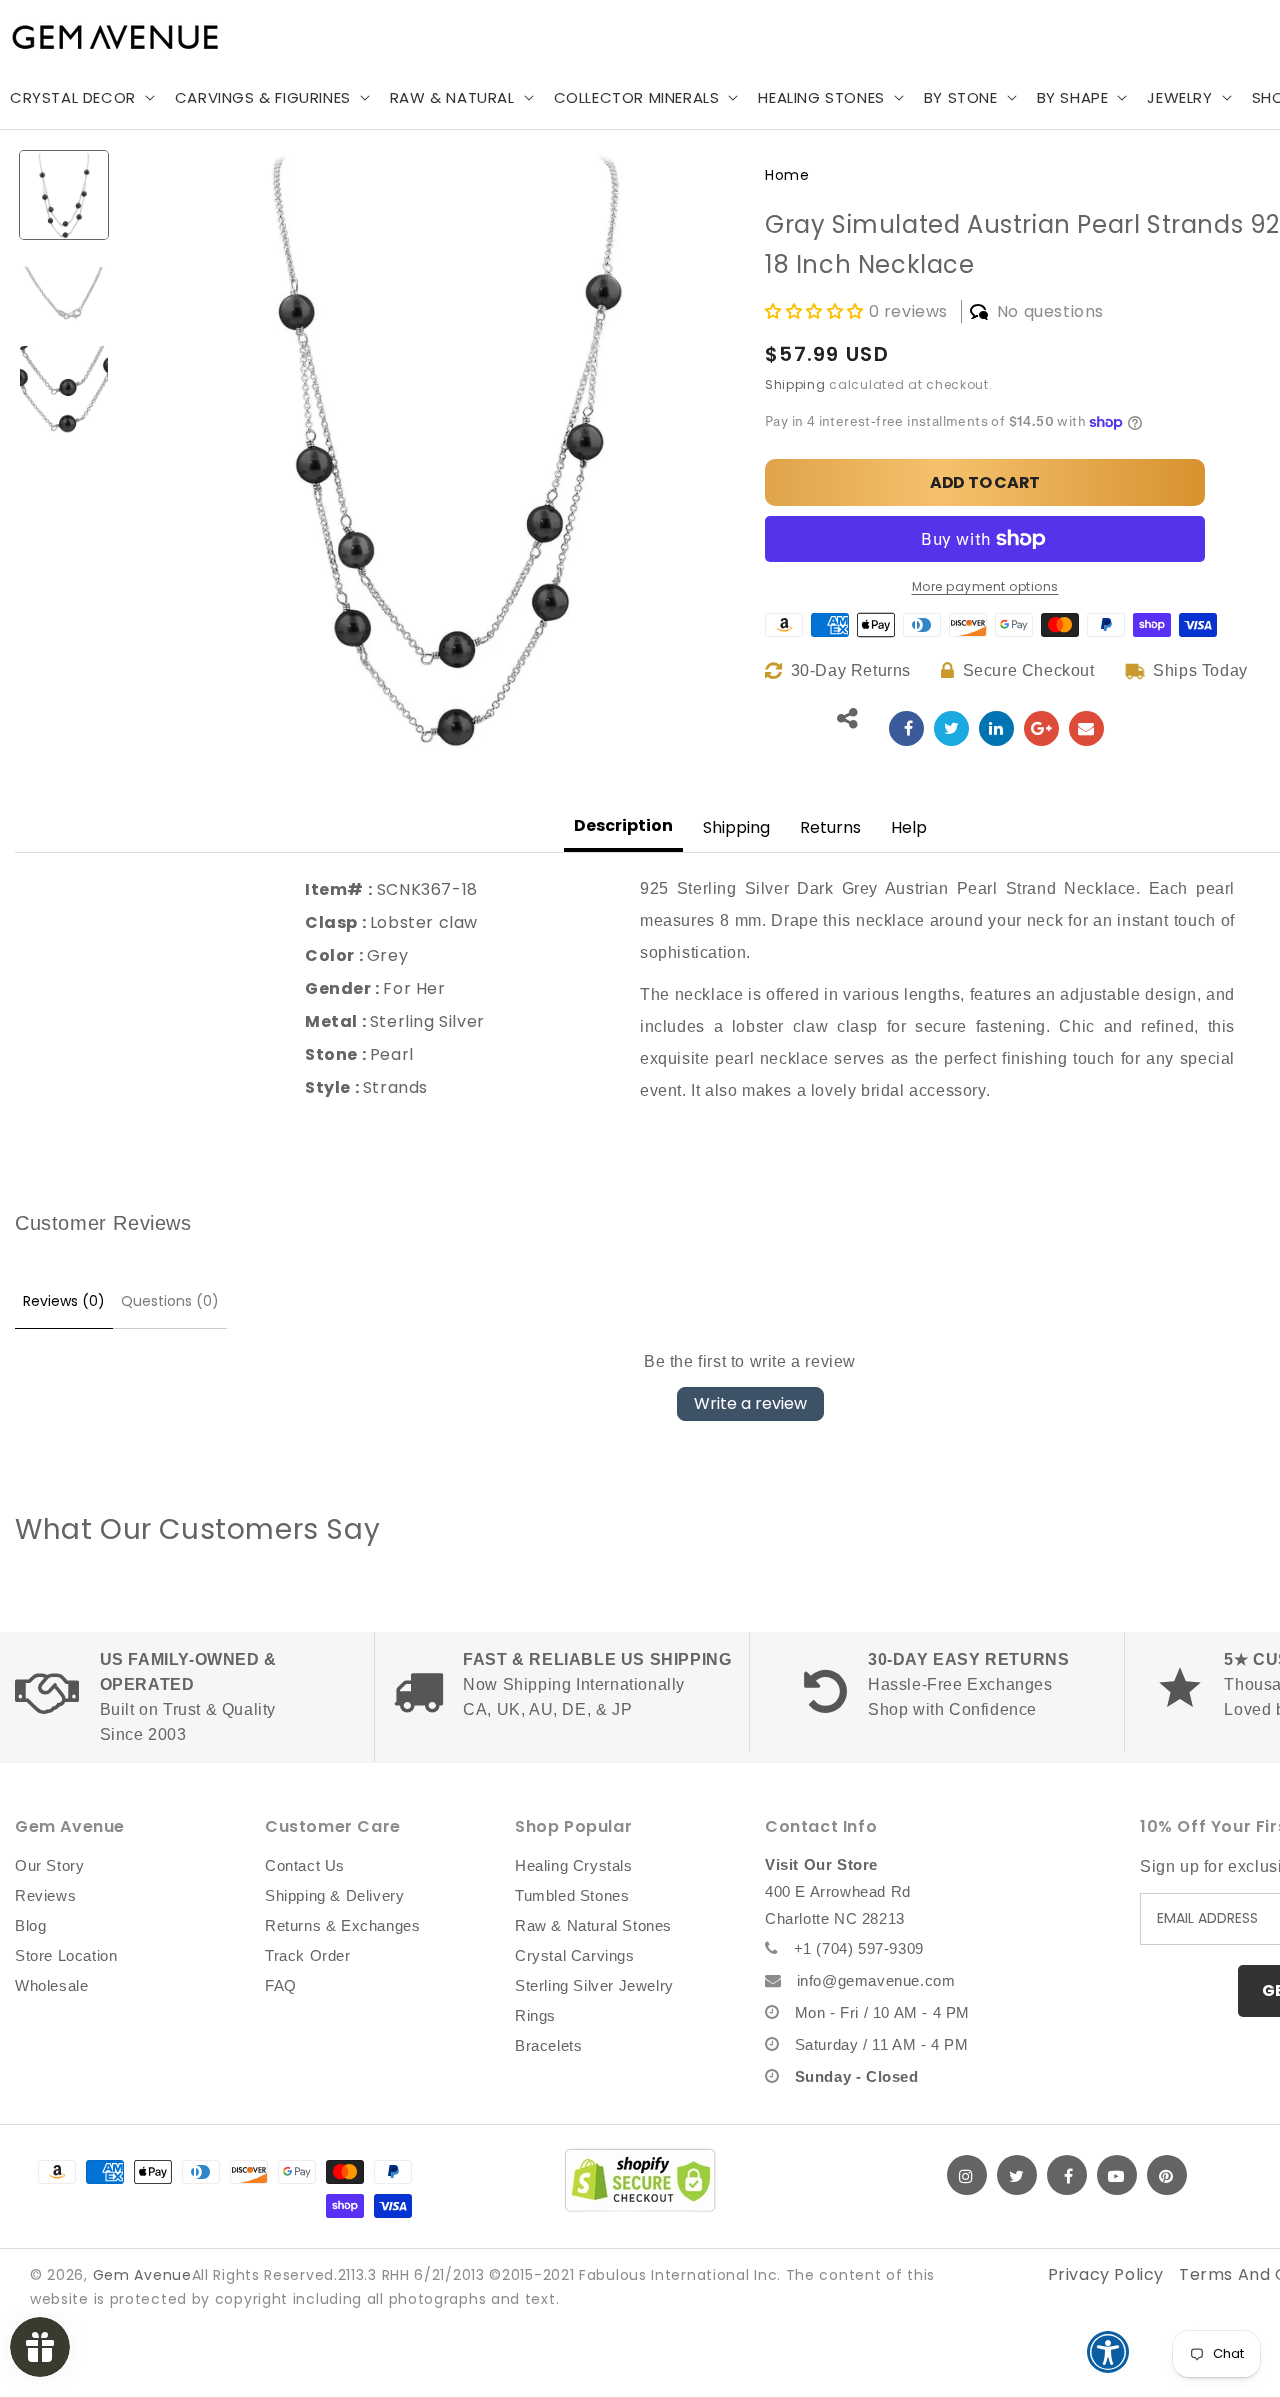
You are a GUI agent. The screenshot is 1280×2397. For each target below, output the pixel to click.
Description (623, 825)
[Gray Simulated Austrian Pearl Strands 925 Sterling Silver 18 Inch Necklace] (906, 728)
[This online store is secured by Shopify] (640, 2180)
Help (909, 827)
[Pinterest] (1167, 2175)
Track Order (308, 1955)
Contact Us (305, 1865)
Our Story (49, 1865)
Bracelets (548, 2045)
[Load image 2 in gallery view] (64, 293)
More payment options (985, 586)
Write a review (750, 1403)
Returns (830, 827)
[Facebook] (1067, 2175)
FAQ (281, 1985)
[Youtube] (1117, 2175)
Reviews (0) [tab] (64, 1301)
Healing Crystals (574, 1865)
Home (787, 175)
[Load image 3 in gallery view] (64, 390)
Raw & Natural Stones (593, 1925)
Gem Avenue (142, 2275)
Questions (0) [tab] (170, 1301)
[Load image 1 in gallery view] (64, 195)
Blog (30, 1925)
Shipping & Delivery (334, 1895)
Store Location (66, 1955)
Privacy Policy (1106, 2274)
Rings (535, 2015)
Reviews (45, 1895)
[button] (270, 98)
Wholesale (51, 1985)
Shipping (795, 384)
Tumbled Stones (572, 1895)
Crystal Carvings (575, 1955)
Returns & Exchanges (342, 1925)
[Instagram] (967, 2175)
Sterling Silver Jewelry (594, 1985)
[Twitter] (1017, 2175)
